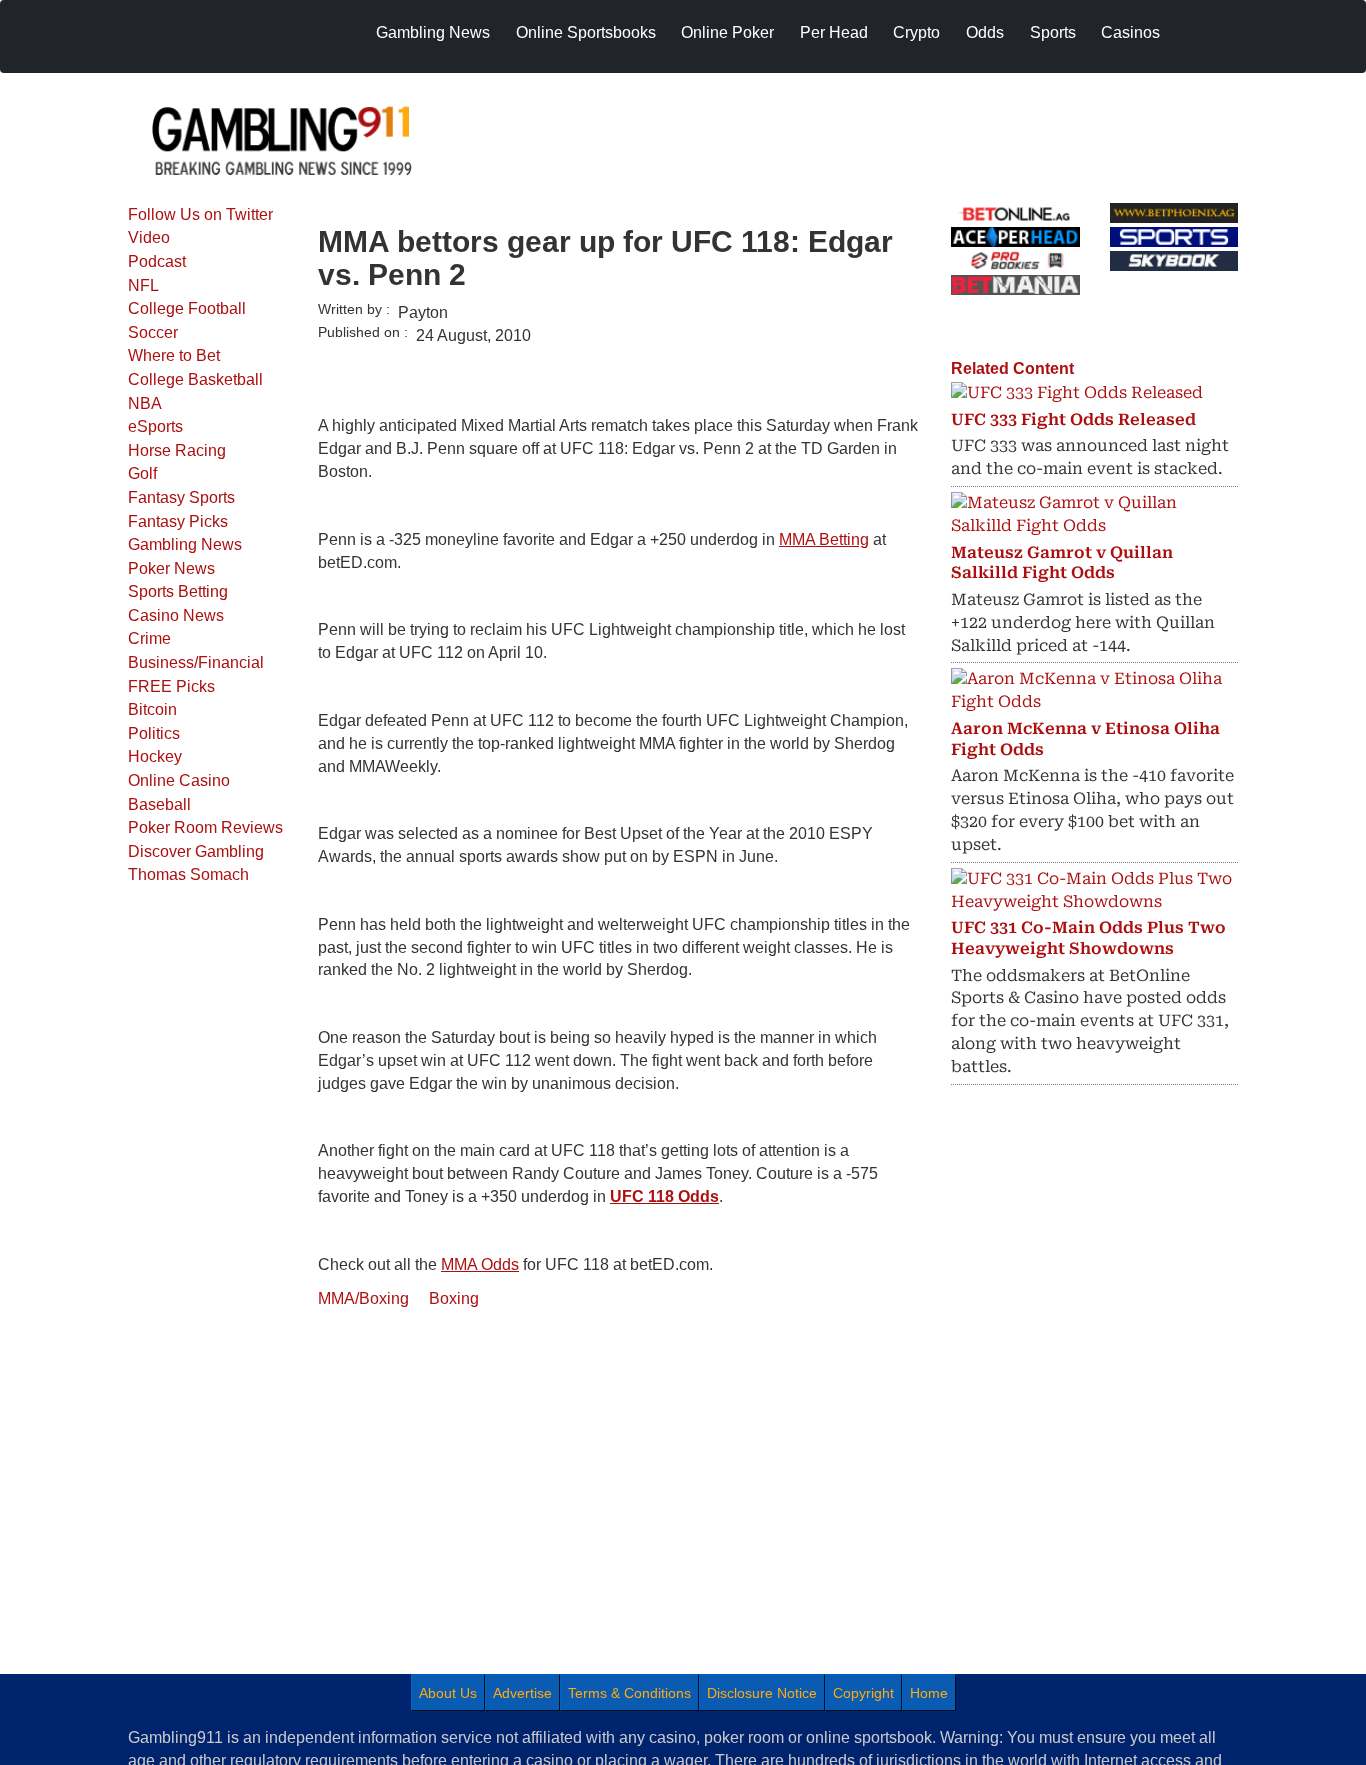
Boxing (454, 1298)
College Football (187, 308)
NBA (145, 403)
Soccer (153, 332)
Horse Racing (177, 450)
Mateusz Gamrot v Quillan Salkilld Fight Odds (1062, 563)
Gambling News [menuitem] (433, 32)
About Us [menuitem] (448, 1693)
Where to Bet (174, 355)
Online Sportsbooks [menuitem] (586, 32)
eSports (155, 426)
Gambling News (185, 544)
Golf (142, 473)
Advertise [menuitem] (522, 1693)
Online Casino (179, 780)
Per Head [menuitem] (834, 32)
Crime (149, 638)
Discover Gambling (196, 851)
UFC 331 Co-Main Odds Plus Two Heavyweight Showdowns (1088, 938)
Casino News (176, 615)
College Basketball (195, 379)
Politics (154, 733)
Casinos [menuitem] (1130, 32)
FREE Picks (171, 686)
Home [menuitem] (929, 1693)
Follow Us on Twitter (200, 214)
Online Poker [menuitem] (727, 32)
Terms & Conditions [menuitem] (629, 1693)
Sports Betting (178, 591)
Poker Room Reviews (205, 827)
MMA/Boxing (363, 1298)
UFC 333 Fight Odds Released (1073, 419)
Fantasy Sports (181, 497)
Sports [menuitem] (1053, 32)
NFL (143, 285)
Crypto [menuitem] (916, 32)
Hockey (155, 756)
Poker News (171, 568)
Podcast (157, 261)
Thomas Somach (188, 874)
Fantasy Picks (178, 521)
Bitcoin (152, 709)
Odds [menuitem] (985, 32)
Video (149, 237)
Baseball (159, 804)
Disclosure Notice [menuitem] (762, 1693)
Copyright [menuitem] (863, 1693)
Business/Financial (196, 662)
